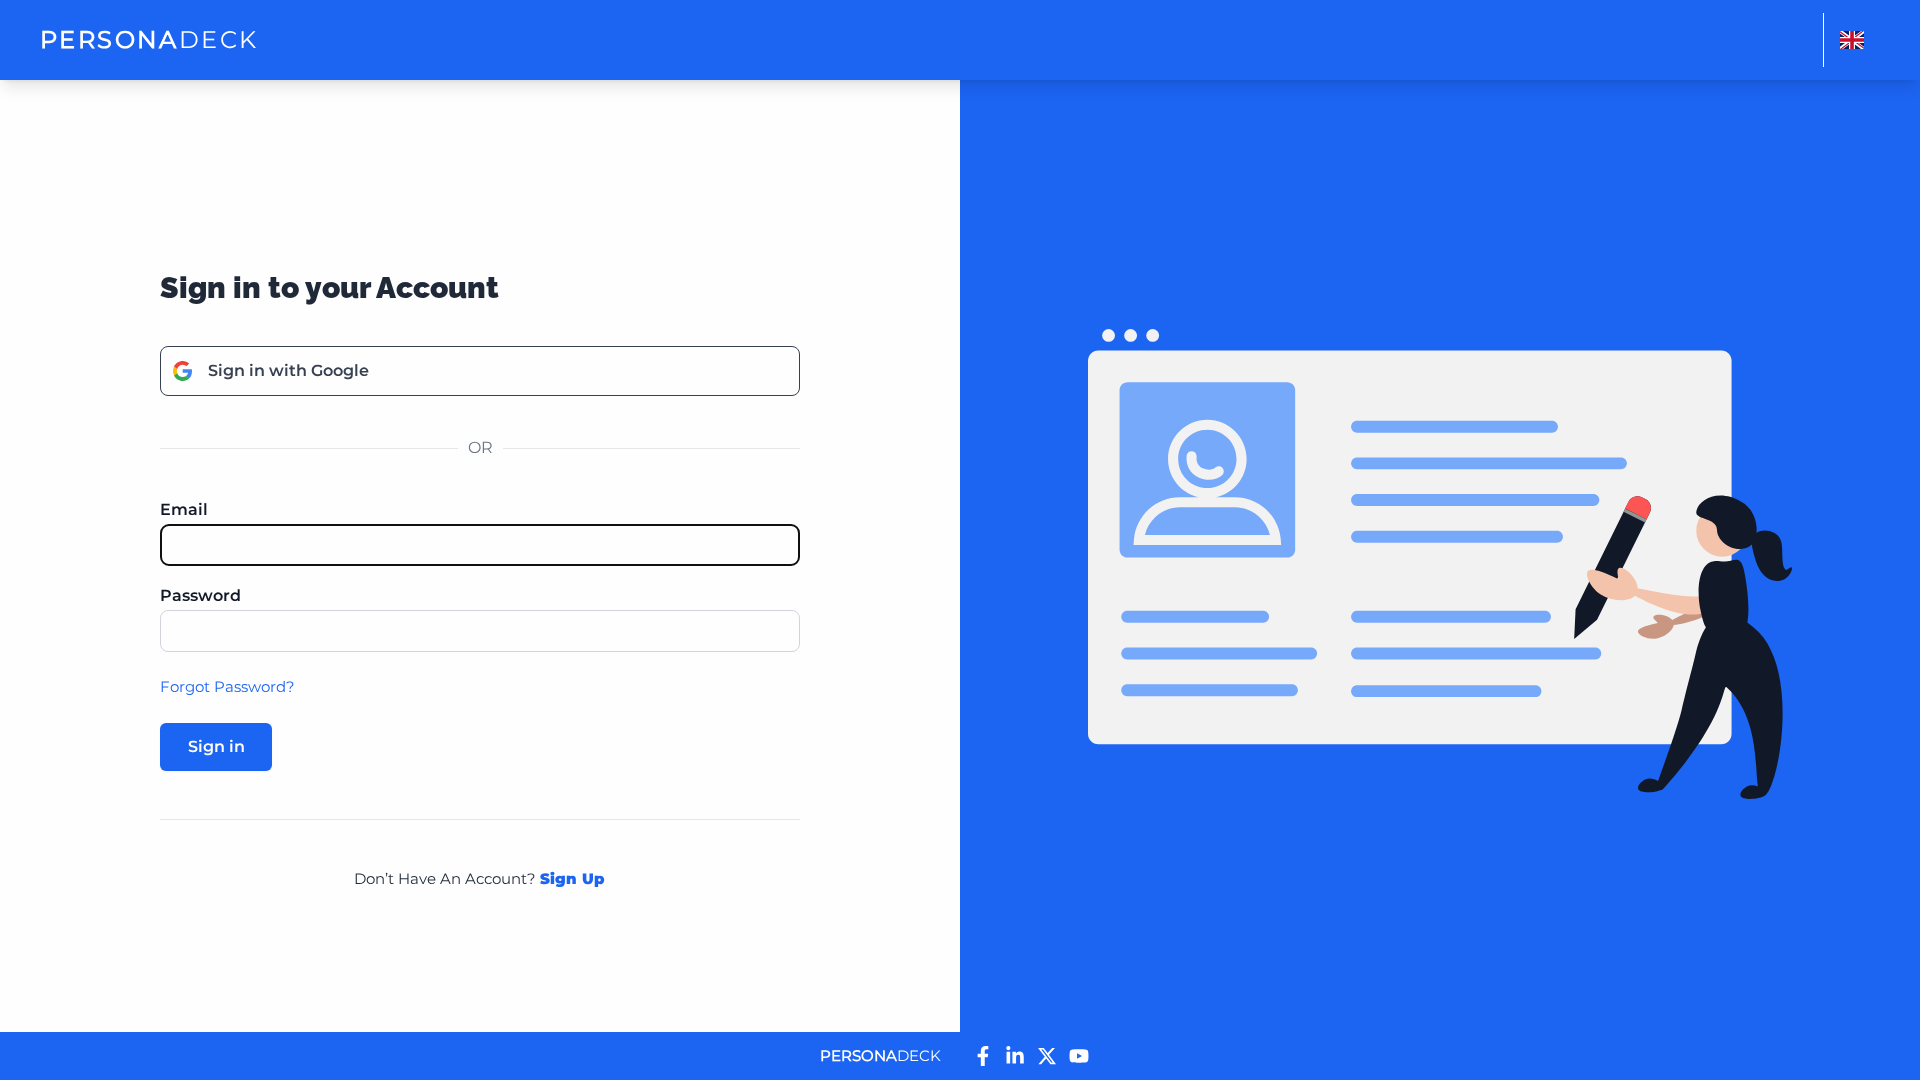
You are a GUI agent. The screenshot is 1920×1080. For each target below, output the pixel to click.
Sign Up (572, 878)
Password (200, 595)
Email (184, 509)
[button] (480, 371)
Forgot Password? (227, 686)
